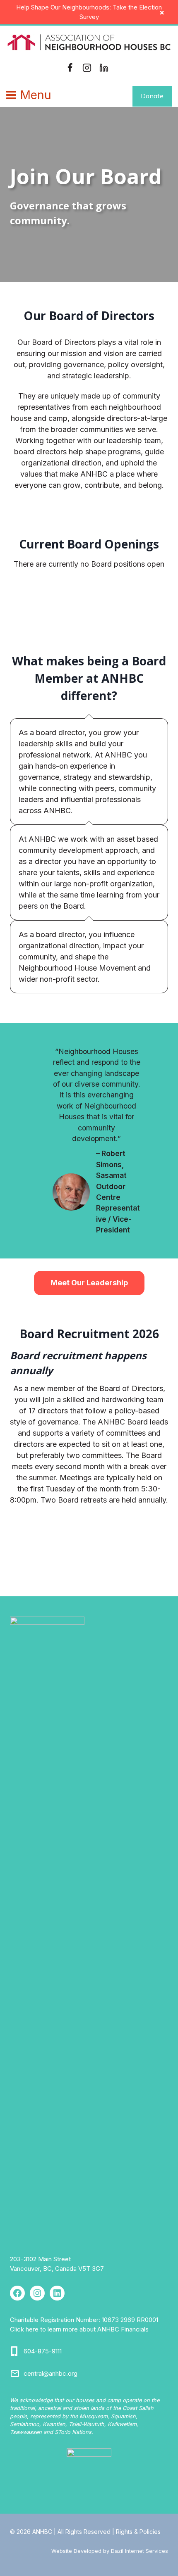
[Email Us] (15, 2374)
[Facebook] (70, 68)
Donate (152, 96)
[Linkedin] (104, 68)
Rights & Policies (138, 2532)
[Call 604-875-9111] (15, 2351)
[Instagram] (87, 68)
